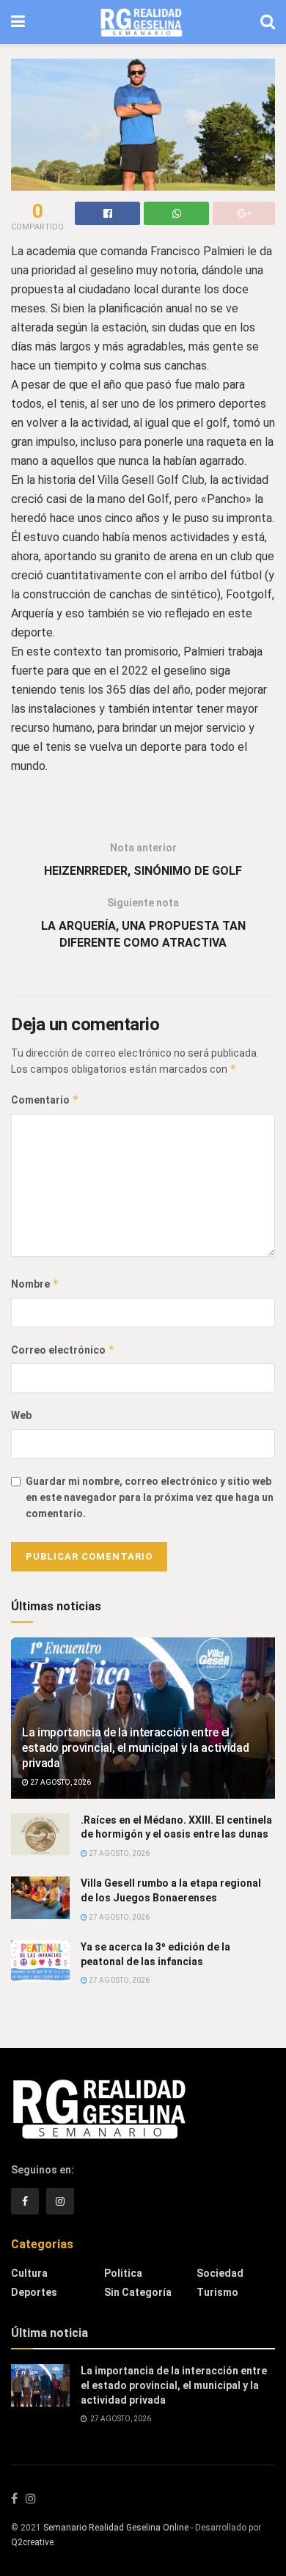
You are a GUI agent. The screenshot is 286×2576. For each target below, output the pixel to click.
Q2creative (32, 2542)
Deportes (34, 2292)
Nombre (35, 1284)
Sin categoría (138, 2292)
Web (21, 1415)
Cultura (29, 2273)
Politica (123, 2273)
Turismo (217, 2292)
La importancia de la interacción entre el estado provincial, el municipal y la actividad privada (135, 1748)
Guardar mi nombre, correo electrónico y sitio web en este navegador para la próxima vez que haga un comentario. (150, 1498)
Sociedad (220, 2273)
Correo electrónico (63, 1350)
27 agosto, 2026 (60, 1782)
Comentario (45, 1100)
